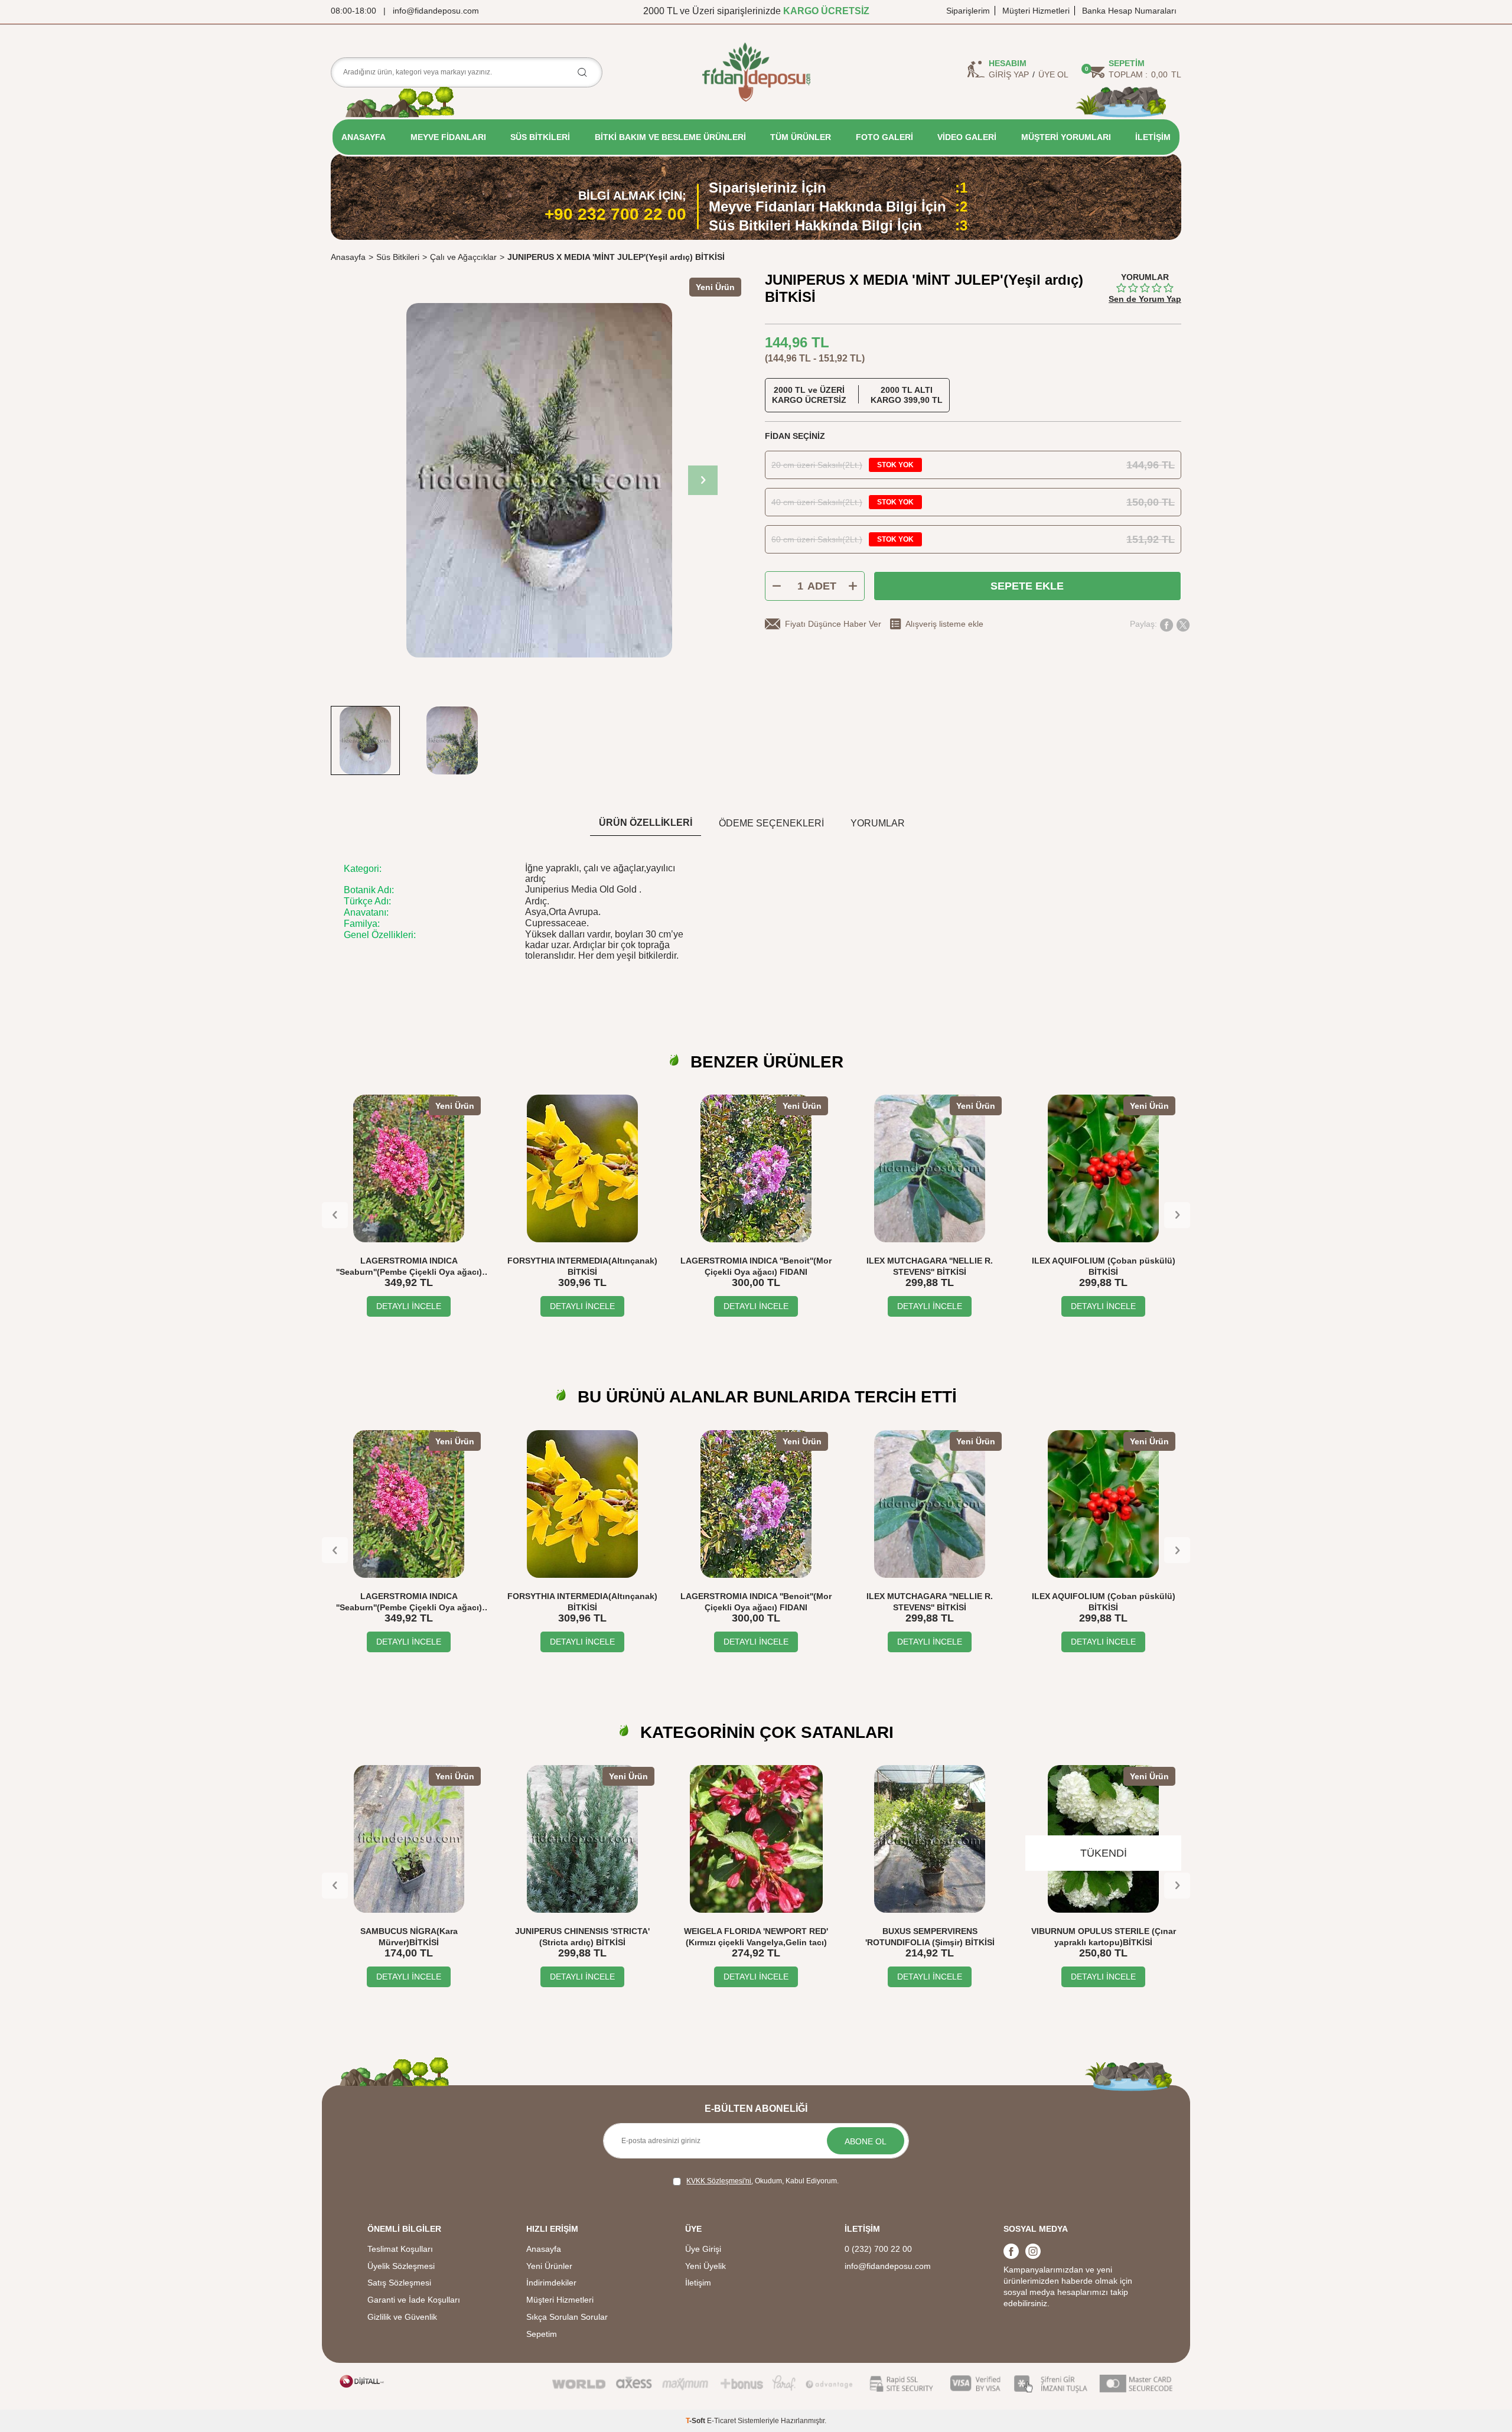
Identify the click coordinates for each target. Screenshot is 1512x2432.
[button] (703, 480)
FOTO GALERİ (884, 137)
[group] (539, 480)
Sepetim (542, 2334)
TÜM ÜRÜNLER (801, 137)
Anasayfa (348, 257)
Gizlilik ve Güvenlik (402, 2317)
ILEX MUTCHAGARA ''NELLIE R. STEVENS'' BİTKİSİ (930, 1266)
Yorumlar (878, 823)
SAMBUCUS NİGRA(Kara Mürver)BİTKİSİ (409, 1937)
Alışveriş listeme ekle (944, 624)
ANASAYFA (364, 137)
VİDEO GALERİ (967, 137)
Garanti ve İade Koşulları (414, 2300)
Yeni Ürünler (549, 2266)
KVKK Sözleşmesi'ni (719, 2181)
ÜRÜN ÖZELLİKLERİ (646, 823)
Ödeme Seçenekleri (771, 823)
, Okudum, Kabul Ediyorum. (762, 2181)
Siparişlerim (968, 11)
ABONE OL (866, 2141)
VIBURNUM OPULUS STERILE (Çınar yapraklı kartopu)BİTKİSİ (1104, 1937)
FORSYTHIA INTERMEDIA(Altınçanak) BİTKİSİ (582, 1266)
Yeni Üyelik (706, 2266)
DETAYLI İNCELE (409, 1306)
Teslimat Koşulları (400, 2249)
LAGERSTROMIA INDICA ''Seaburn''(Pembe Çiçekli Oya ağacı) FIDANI (409, 1267)
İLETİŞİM (1153, 137)
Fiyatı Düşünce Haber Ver (833, 624)
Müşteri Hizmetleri (1036, 11)
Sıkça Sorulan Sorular (567, 2317)
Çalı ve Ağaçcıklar (463, 257)
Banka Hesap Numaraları (1129, 11)
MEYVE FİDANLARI (448, 137)
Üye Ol (1053, 74)
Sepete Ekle (1027, 586)
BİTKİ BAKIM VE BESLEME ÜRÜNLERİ (670, 137)
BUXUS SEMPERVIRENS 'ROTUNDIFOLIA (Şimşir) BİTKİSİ (930, 1937)
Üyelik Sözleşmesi (401, 2266)
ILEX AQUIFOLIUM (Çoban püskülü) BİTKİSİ (1104, 1266)
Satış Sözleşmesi (399, 2283)
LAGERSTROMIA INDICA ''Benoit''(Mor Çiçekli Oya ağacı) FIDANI (756, 1266)
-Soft (696, 2421)
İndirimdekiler (551, 2283)
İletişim (698, 2283)
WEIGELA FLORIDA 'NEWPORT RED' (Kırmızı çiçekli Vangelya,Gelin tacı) (756, 1937)
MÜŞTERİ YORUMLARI (1066, 137)
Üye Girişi (703, 2249)
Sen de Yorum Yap (1145, 299)
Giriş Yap (1009, 74)
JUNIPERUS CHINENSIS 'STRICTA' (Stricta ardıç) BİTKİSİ (582, 1937)
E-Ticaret (721, 2421)
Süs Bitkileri (398, 257)
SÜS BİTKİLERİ (540, 137)
